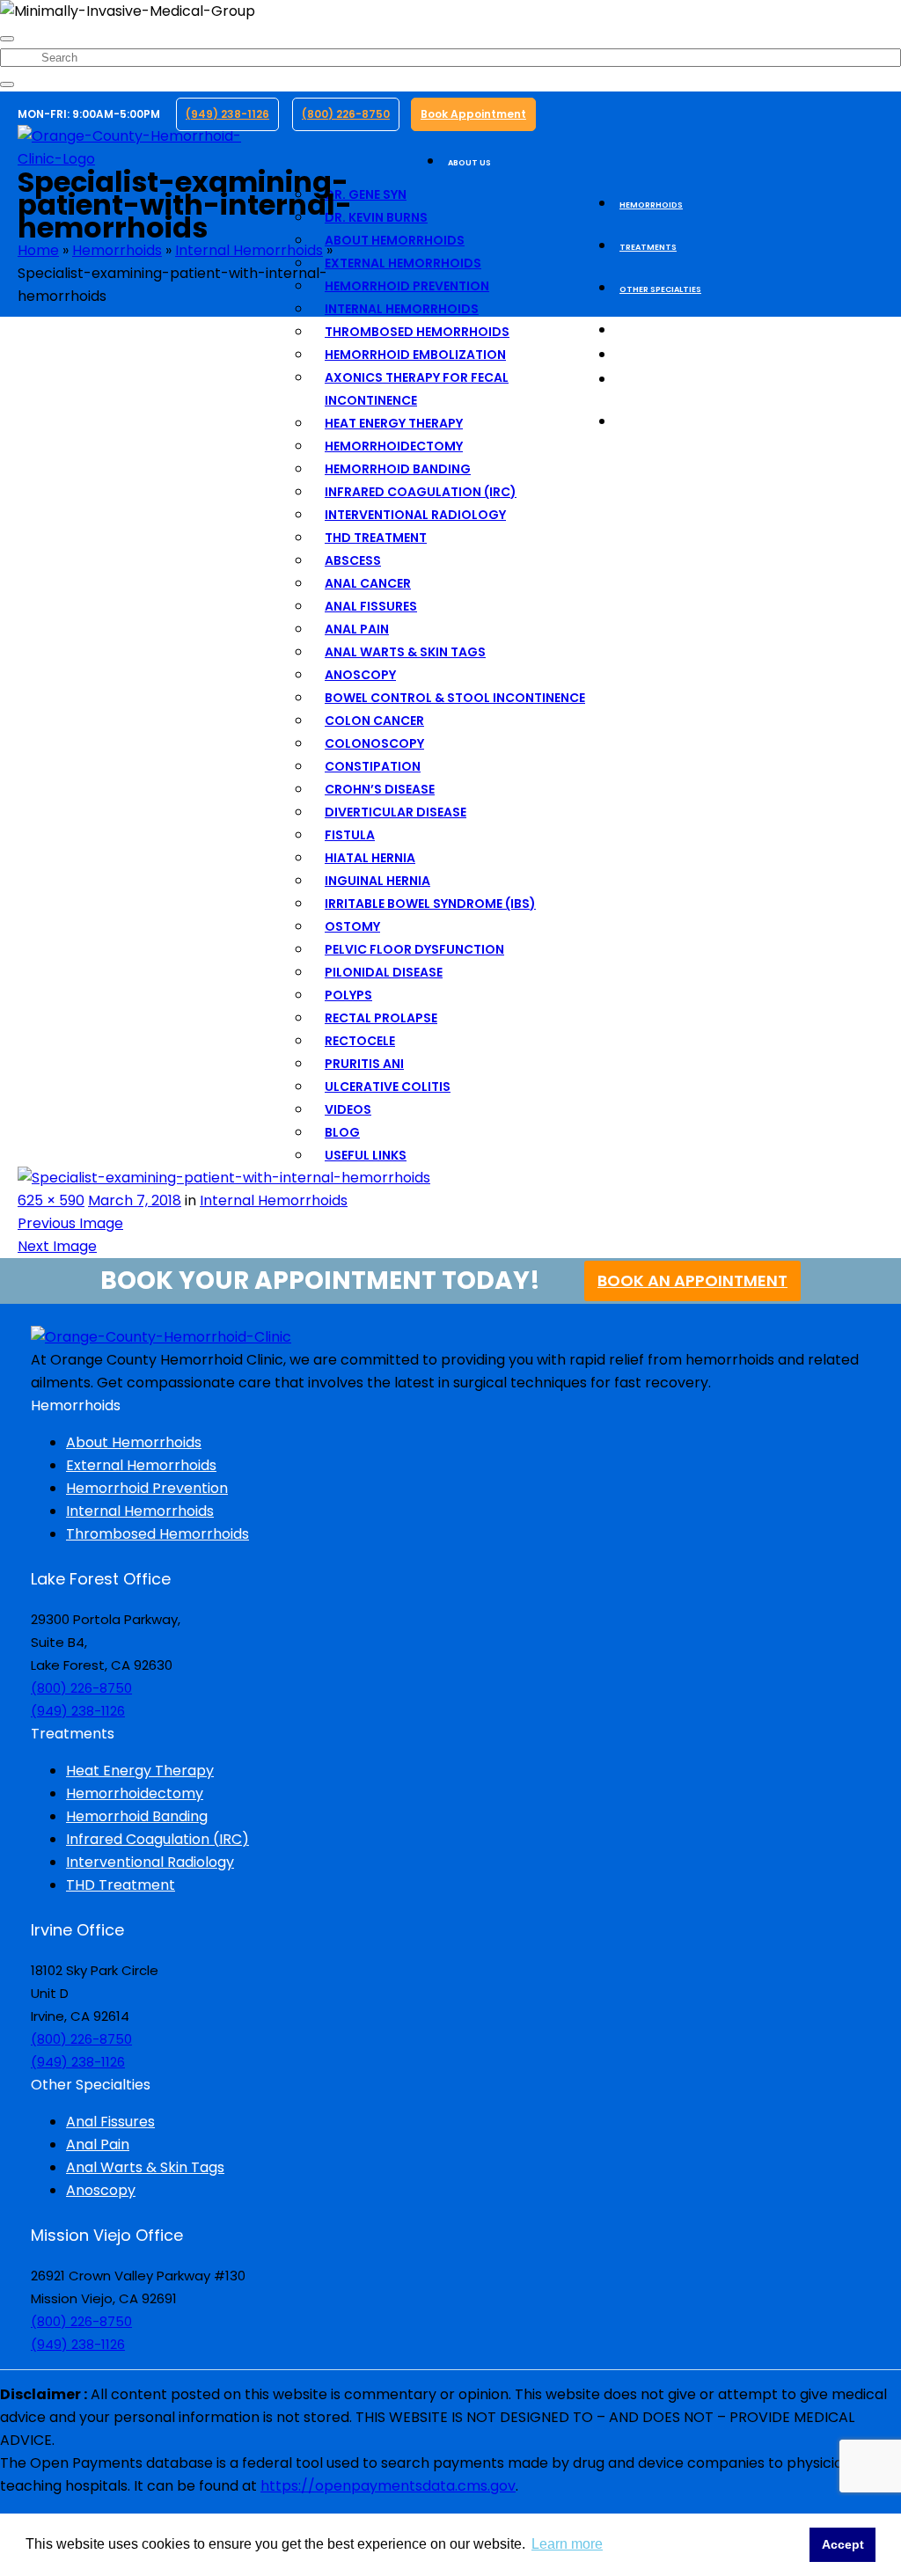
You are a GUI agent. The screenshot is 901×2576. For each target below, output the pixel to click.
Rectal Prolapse (381, 1018)
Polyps (348, 995)
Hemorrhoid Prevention (407, 286)
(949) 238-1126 (227, 114)
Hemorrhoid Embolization (415, 355)
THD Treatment (376, 538)
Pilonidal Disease (384, 972)
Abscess (353, 560)
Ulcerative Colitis (388, 1087)
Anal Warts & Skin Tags (405, 652)
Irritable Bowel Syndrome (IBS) (430, 904)
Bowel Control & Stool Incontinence (455, 698)
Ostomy (352, 926)
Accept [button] (843, 2544)
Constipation (373, 766)
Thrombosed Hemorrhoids (417, 332)
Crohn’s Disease (380, 789)
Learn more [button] (567, 2544)
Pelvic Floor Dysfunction (414, 949)
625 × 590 (51, 1200)
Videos (348, 1109)
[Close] (7, 39)
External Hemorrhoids (403, 263)
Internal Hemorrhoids (402, 309)
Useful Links (366, 1155)
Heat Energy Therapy (394, 423)
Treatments (648, 247)
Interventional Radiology (415, 515)
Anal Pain (357, 629)
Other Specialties (660, 289)
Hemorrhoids (651, 205)
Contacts (644, 423)
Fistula (350, 835)
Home (38, 250)
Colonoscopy (374, 743)
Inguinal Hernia (377, 881)
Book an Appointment (692, 1281)
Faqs (630, 356)
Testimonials (651, 332)
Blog (342, 1132)
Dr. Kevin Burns (376, 217)
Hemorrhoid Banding (398, 469)
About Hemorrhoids (395, 240)
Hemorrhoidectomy (394, 446)
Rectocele (360, 1041)
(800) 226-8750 (346, 114)
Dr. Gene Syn (366, 194)
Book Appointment (473, 114)
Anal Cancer (368, 583)
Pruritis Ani (364, 1064)
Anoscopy (360, 675)
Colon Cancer (374, 721)
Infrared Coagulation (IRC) (421, 492)
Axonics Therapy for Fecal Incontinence (417, 389)
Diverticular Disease (396, 812)
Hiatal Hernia (370, 858)
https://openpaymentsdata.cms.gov (388, 2486)
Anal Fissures (371, 606)
